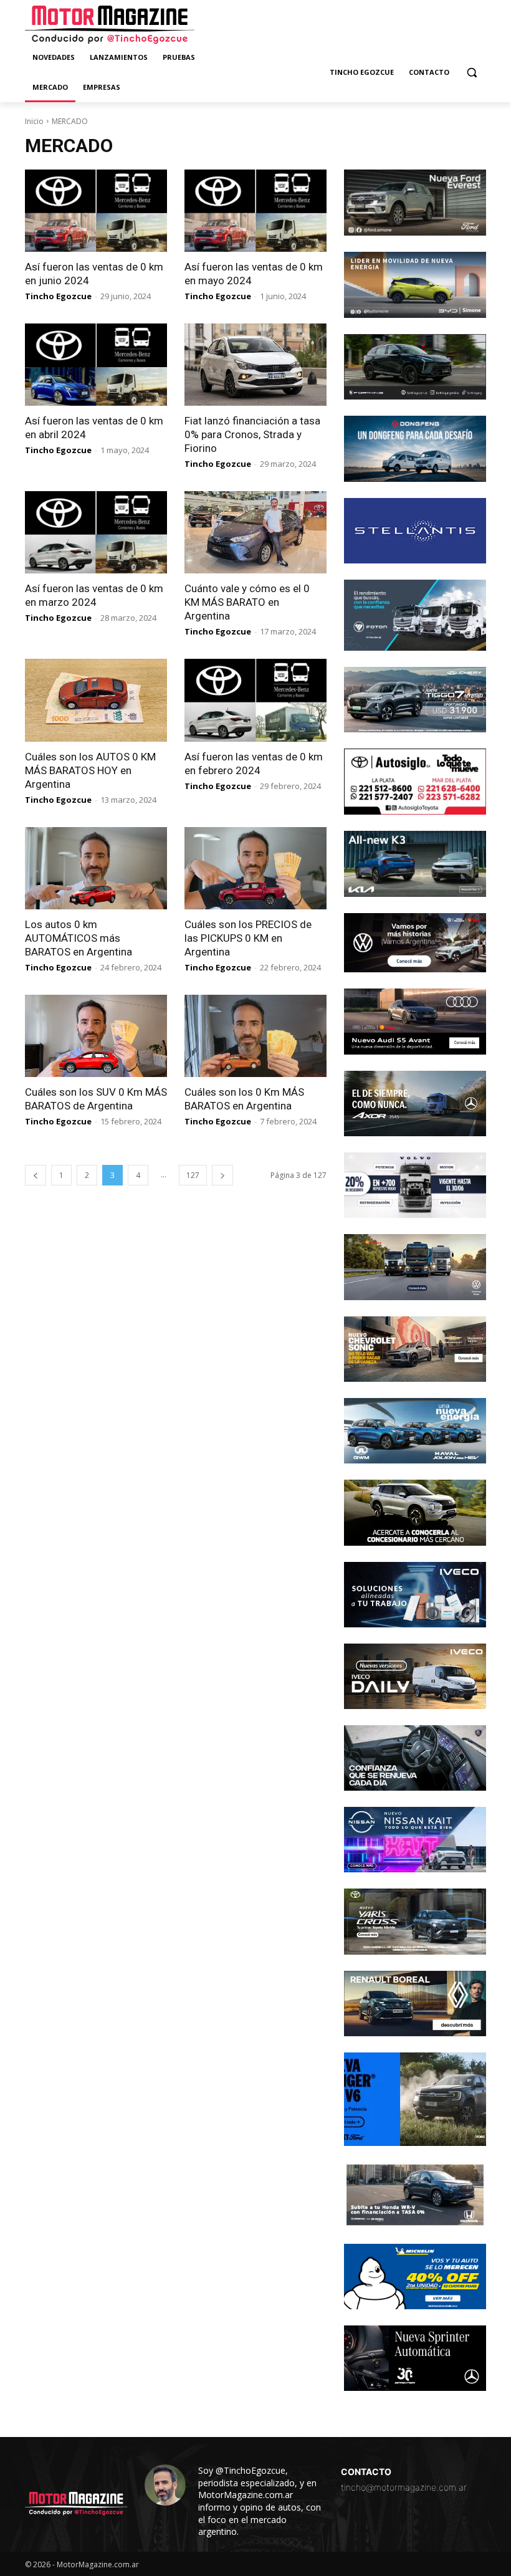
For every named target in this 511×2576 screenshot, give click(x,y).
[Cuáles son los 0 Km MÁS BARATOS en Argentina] (255, 1036)
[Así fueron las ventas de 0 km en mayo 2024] (255, 211)
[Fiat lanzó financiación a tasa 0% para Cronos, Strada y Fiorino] (255, 365)
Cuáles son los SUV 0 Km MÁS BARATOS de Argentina (96, 1099)
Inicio (34, 121)
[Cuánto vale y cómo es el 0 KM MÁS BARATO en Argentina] (255, 532)
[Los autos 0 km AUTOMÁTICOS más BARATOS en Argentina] (96, 868)
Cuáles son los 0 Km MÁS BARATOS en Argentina (244, 1099)
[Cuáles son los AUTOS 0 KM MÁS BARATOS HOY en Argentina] (96, 700)
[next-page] (222, 1175)
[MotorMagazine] (110, 25)
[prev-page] (36, 1175)
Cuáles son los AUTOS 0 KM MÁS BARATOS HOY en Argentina (90, 770)
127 (193, 1175)
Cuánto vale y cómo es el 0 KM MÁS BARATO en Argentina (247, 602)
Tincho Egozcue (58, 296)
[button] (471, 73)
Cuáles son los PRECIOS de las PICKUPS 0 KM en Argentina (248, 938)
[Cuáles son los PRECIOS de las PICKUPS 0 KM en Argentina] (255, 868)
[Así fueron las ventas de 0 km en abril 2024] (96, 365)
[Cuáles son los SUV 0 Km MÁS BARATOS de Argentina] (96, 1036)
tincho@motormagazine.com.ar (404, 2487)
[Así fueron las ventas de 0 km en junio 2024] (96, 211)
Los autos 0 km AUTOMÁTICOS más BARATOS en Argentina (79, 938)
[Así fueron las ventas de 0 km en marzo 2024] (96, 532)
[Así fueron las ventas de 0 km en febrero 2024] (255, 700)
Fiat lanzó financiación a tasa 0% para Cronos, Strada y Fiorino (252, 434)
